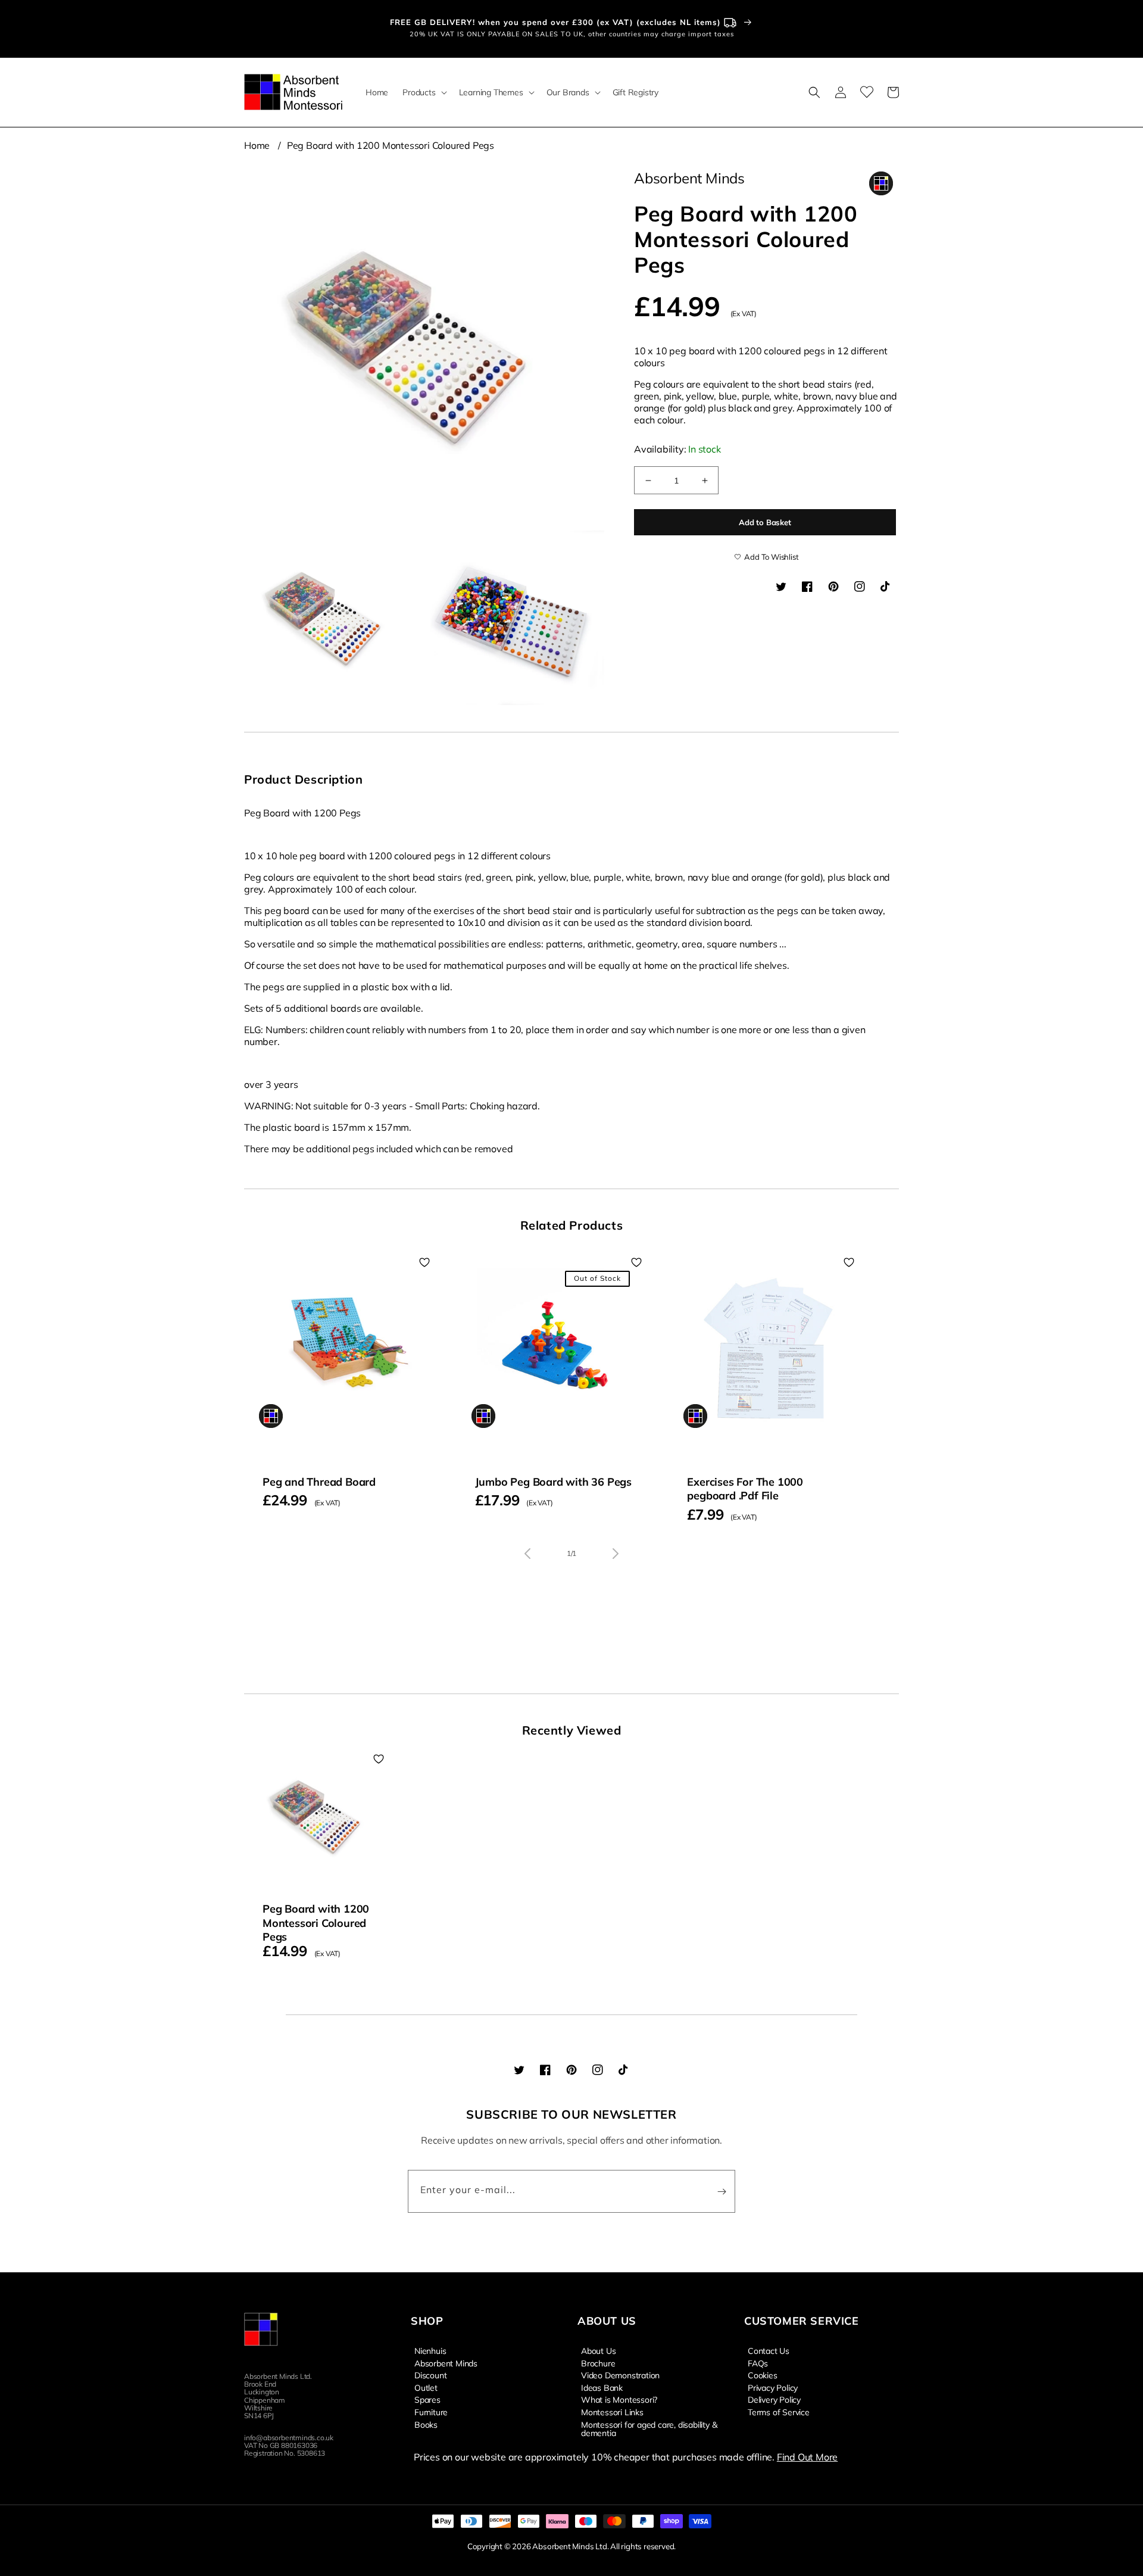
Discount (430, 2375)
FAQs (758, 2363)
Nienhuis (430, 2351)
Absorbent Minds (446, 2363)
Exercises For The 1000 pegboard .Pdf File (745, 1489)
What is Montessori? (619, 2399)
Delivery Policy (774, 2399)
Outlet (426, 2387)
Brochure (598, 2363)
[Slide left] (527, 1554)
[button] (423, 92)
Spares (427, 2399)
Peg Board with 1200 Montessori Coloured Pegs (391, 145)
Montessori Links (612, 2412)
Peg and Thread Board (319, 1482)
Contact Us (769, 2351)
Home (257, 145)
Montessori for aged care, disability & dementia (649, 2428)
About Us (598, 2351)
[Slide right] (616, 1554)
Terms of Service (779, 2412)
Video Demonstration (620, 2375)
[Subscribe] (722, 2191)
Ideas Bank (602, 2387)
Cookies (763, 2375)
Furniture (431, 2412)
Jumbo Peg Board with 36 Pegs (553, 1482)
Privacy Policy (773, 2387)
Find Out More (807, 2457)
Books (426, 2424)
